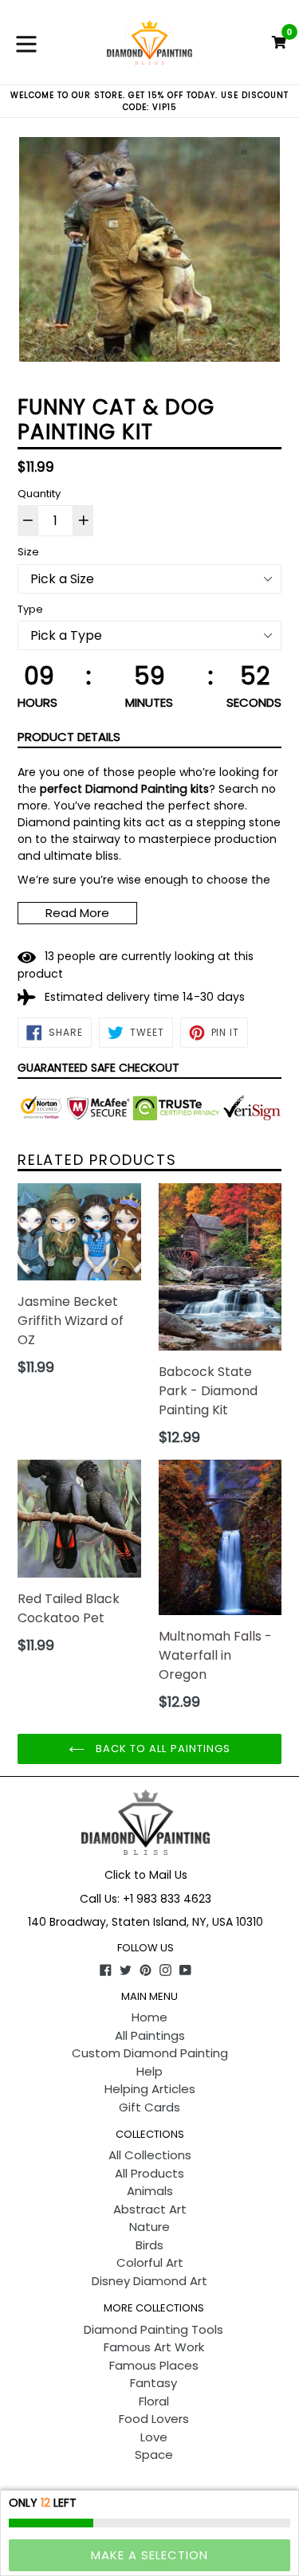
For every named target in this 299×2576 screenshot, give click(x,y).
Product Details (69, 737)
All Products (149, 2173)
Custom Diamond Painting (150, 2053)
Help (149, 2071)
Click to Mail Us (146, 1875)
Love (154, 2437)
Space (154, 2454)
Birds (149, 2245)
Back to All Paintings (161, 1749)
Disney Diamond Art (149, 2281)
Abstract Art (150, 2209)
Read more (77, 913)
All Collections (150, 2155)
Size (28, 552)
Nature (149, 2227)
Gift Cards (149, 2107)
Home (149, 2017)
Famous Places (154, 2365)
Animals (150, 2191)
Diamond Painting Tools (153, 2329)
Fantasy (153, 2383)
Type (30, 609)
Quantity (39, 494)
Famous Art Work (154, 2347)
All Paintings (150, 2035)
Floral (154, 2401)
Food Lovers (154, 2419)
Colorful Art (150, 2262)
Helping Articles (150, 2089)
